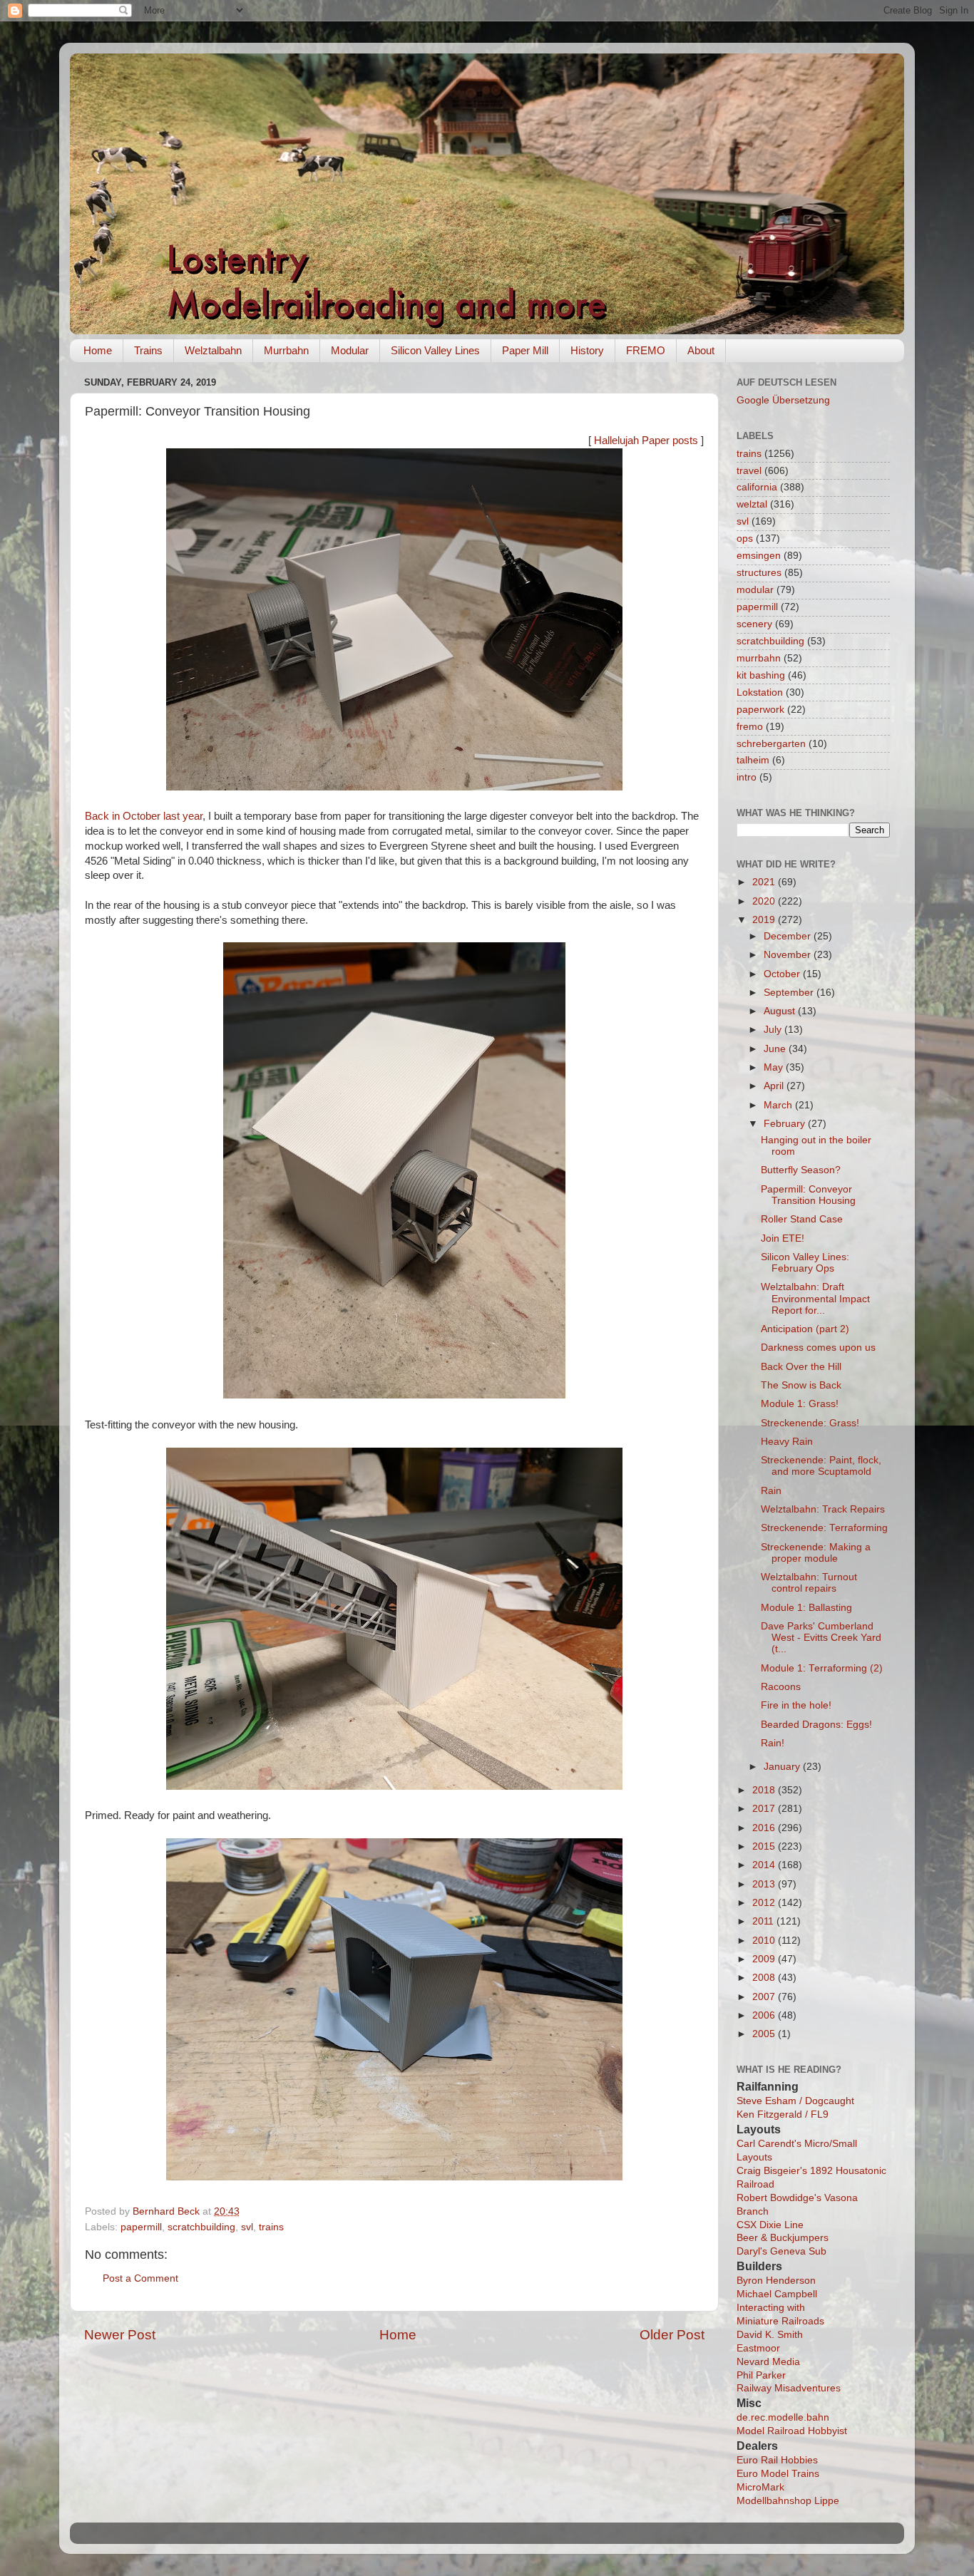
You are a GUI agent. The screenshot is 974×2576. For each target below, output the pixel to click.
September (790, 993)
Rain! (773, 1743)
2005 (765, 2034)
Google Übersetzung (783, 400)
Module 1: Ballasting (806, 1608)
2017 (765, 1809)
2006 (765, 2015)
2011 (764, 1921)
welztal (752, 504)
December (789, 936)
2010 (765, 1941)
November (789, 955)
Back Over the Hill (801, 1367)
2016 (765, 1828)
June (776, 1049)
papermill (141, 2227)
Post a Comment (140, 2278)
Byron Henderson (776, 2281)
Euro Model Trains (778, 2474)
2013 (765, 1884)
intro (747, 777)
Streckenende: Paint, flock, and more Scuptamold (821, 1466)
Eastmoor (758, 2348)
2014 (765, 1865)
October (783, 974)
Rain (771, 1491)
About (701, 350)
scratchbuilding (201, 2227)
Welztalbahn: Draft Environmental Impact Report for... (815, 1298)
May (775, 1067)
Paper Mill (525, 350)
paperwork (760, 710)
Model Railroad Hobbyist (792, 2431)
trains (271, 2227)
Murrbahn (286, 350)
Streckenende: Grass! (810, 1423)
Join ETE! (783, 1238)
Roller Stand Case (802, 1219)
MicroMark (760, 2487)
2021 (765, 882)
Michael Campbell (777, 2294)
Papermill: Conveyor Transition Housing (808, 1195)
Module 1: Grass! (800, 1404)
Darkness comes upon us (818, 1348)
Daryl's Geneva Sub (781, 2251)
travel (749, 471)
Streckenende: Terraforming (824, 1528)
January (783, 1767)
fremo (750, 727)
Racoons (781, 1687)
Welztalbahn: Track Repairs (823, 1509)
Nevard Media (768, 2362)
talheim (753, 760)
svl (247, 2227)
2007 (765, 1997)
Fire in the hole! (796, 1705)
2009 (765, 1959)
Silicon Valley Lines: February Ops (805, 1263)
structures (759, 573)
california (757, 487)
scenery (754, 624)
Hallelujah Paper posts (646, 441)
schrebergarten (771, 744)
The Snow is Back (801, 1385)
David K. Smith (770, 2335)
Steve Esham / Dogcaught (795, 2101)
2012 (765, 1903)
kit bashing (761, 675)
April (775, 1086)
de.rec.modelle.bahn (783, 2417)
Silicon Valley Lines (435, 350)
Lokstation (760, 692)
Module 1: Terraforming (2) (822, 1668)
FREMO (646, 350)
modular (755, 590)
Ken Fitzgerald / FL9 (783, 2114)
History (587, 350)
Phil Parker (761, 2375)
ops (745, 539)
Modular (350, 350)
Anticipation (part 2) (805, 1329)
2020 (765, 901)
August (781, 1011)
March (779, 1105)
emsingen (759, 556)
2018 (765, 1790)
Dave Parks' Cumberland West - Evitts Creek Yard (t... (821, 1638)
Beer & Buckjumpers (783, 2238)
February (786, 1124)
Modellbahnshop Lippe (788, 2501)
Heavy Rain (787, 1442)
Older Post (672, 2335)
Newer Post (120, 2335)
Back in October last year (144, 816)
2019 (765, 920)
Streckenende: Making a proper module (816, 1553)
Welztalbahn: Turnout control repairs (809, 1583)
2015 (765, 1846)
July (774, 1030)
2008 (765, 1978)
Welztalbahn (213, 350)
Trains (148, 350)
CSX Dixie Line (770, 2225)
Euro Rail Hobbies (777, 2460)
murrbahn (759, 658)
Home (98, 350)
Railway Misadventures (789, 2388)
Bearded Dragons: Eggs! (816, 1725)
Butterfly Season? (801, 1170)
